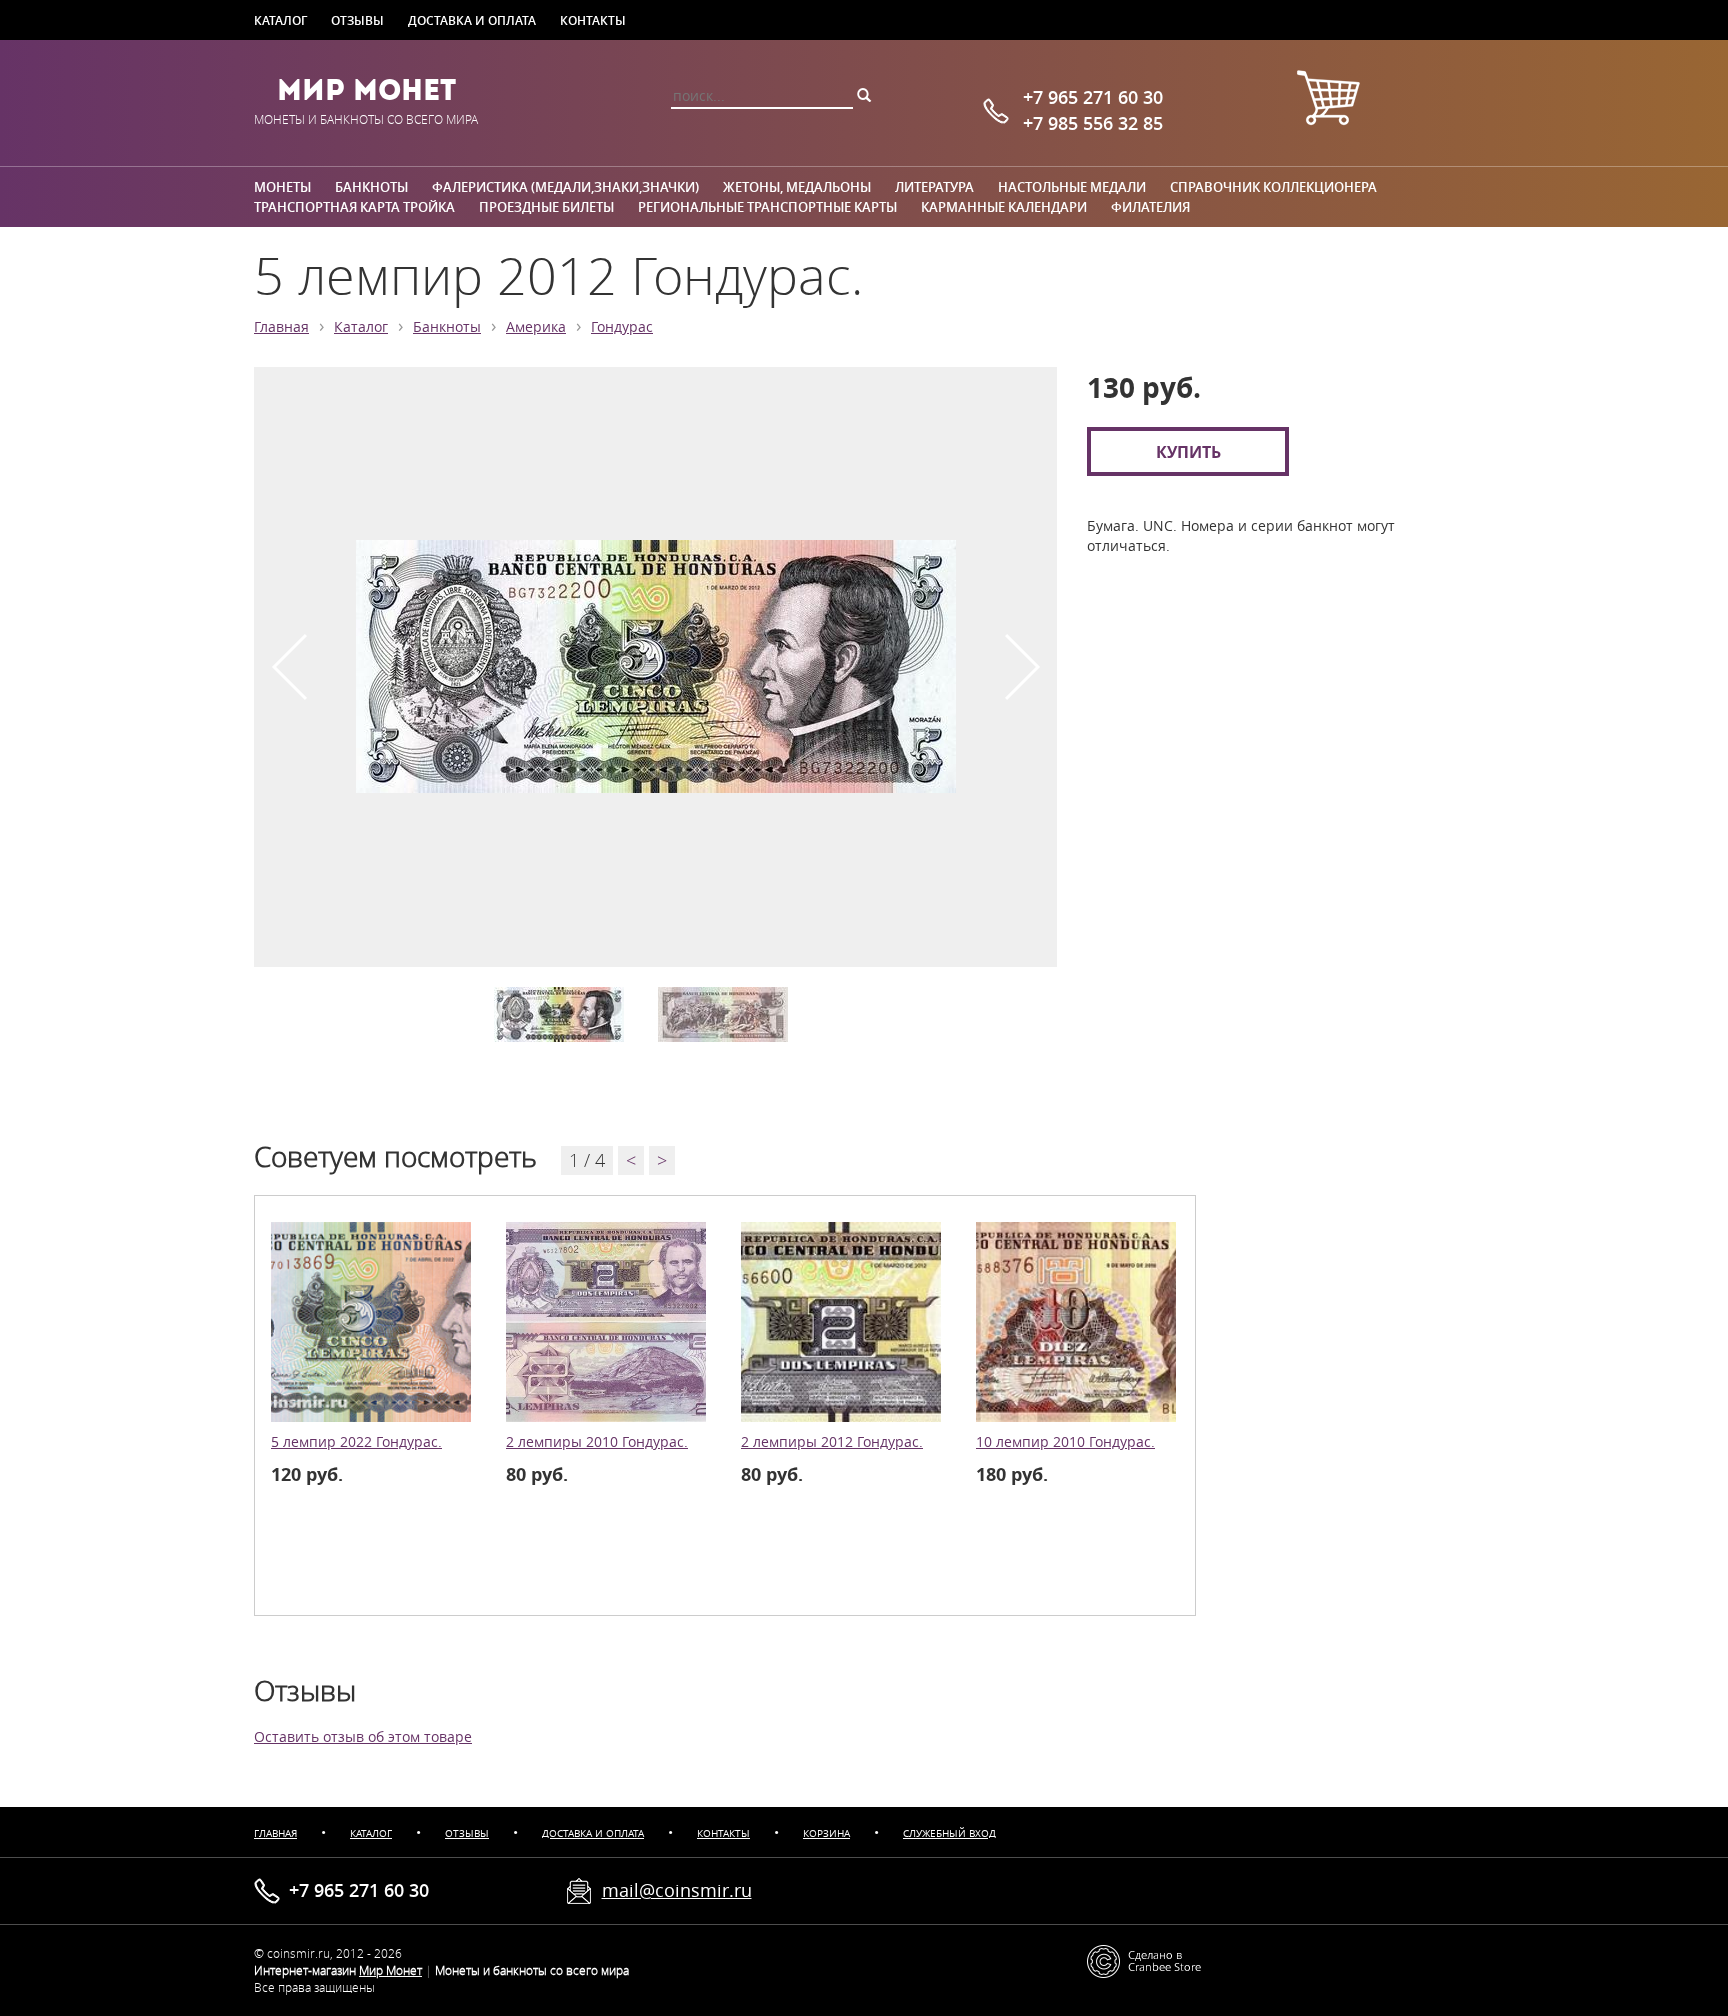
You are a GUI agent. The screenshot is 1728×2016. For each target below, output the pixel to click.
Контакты (593, 20)
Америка (536, 327)
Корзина (826, 1833)
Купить (1188, 451)
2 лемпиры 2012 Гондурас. (832, 1442)
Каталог (280, 20)
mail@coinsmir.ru (677, 1890)
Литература (934, 187)
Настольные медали (1072, 187)
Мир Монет (366, 90)
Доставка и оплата (472, 20)
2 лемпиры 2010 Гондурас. (597, 1442)
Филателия (1150, 207)
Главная (281, 327)
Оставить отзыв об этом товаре (363, 1737)
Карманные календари (1004, 207)
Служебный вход (949, 1833)
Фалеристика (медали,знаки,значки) (565, 187)
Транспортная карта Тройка (354, 207)
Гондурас (622, 327)
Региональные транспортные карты (767, 207)
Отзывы (357, 20)
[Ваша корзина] (1328, 100)
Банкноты (371, 187)
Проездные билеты (546, 207)
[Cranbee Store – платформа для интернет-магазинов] (1144, 1959)
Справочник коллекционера (1273, 187)
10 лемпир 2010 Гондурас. (1065, 1442)
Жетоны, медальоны (797, 187)
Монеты (282, 187)
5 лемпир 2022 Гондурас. (356, 1442)
